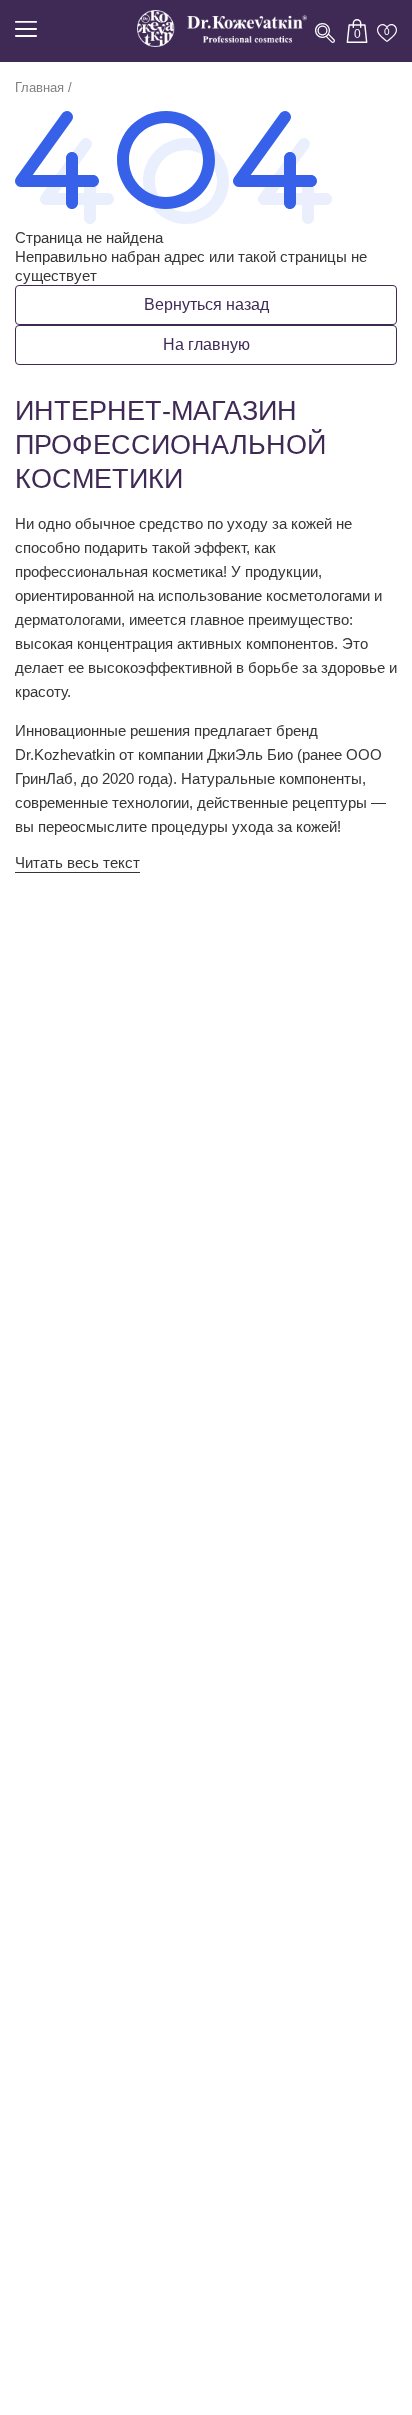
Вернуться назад (206, 304)
